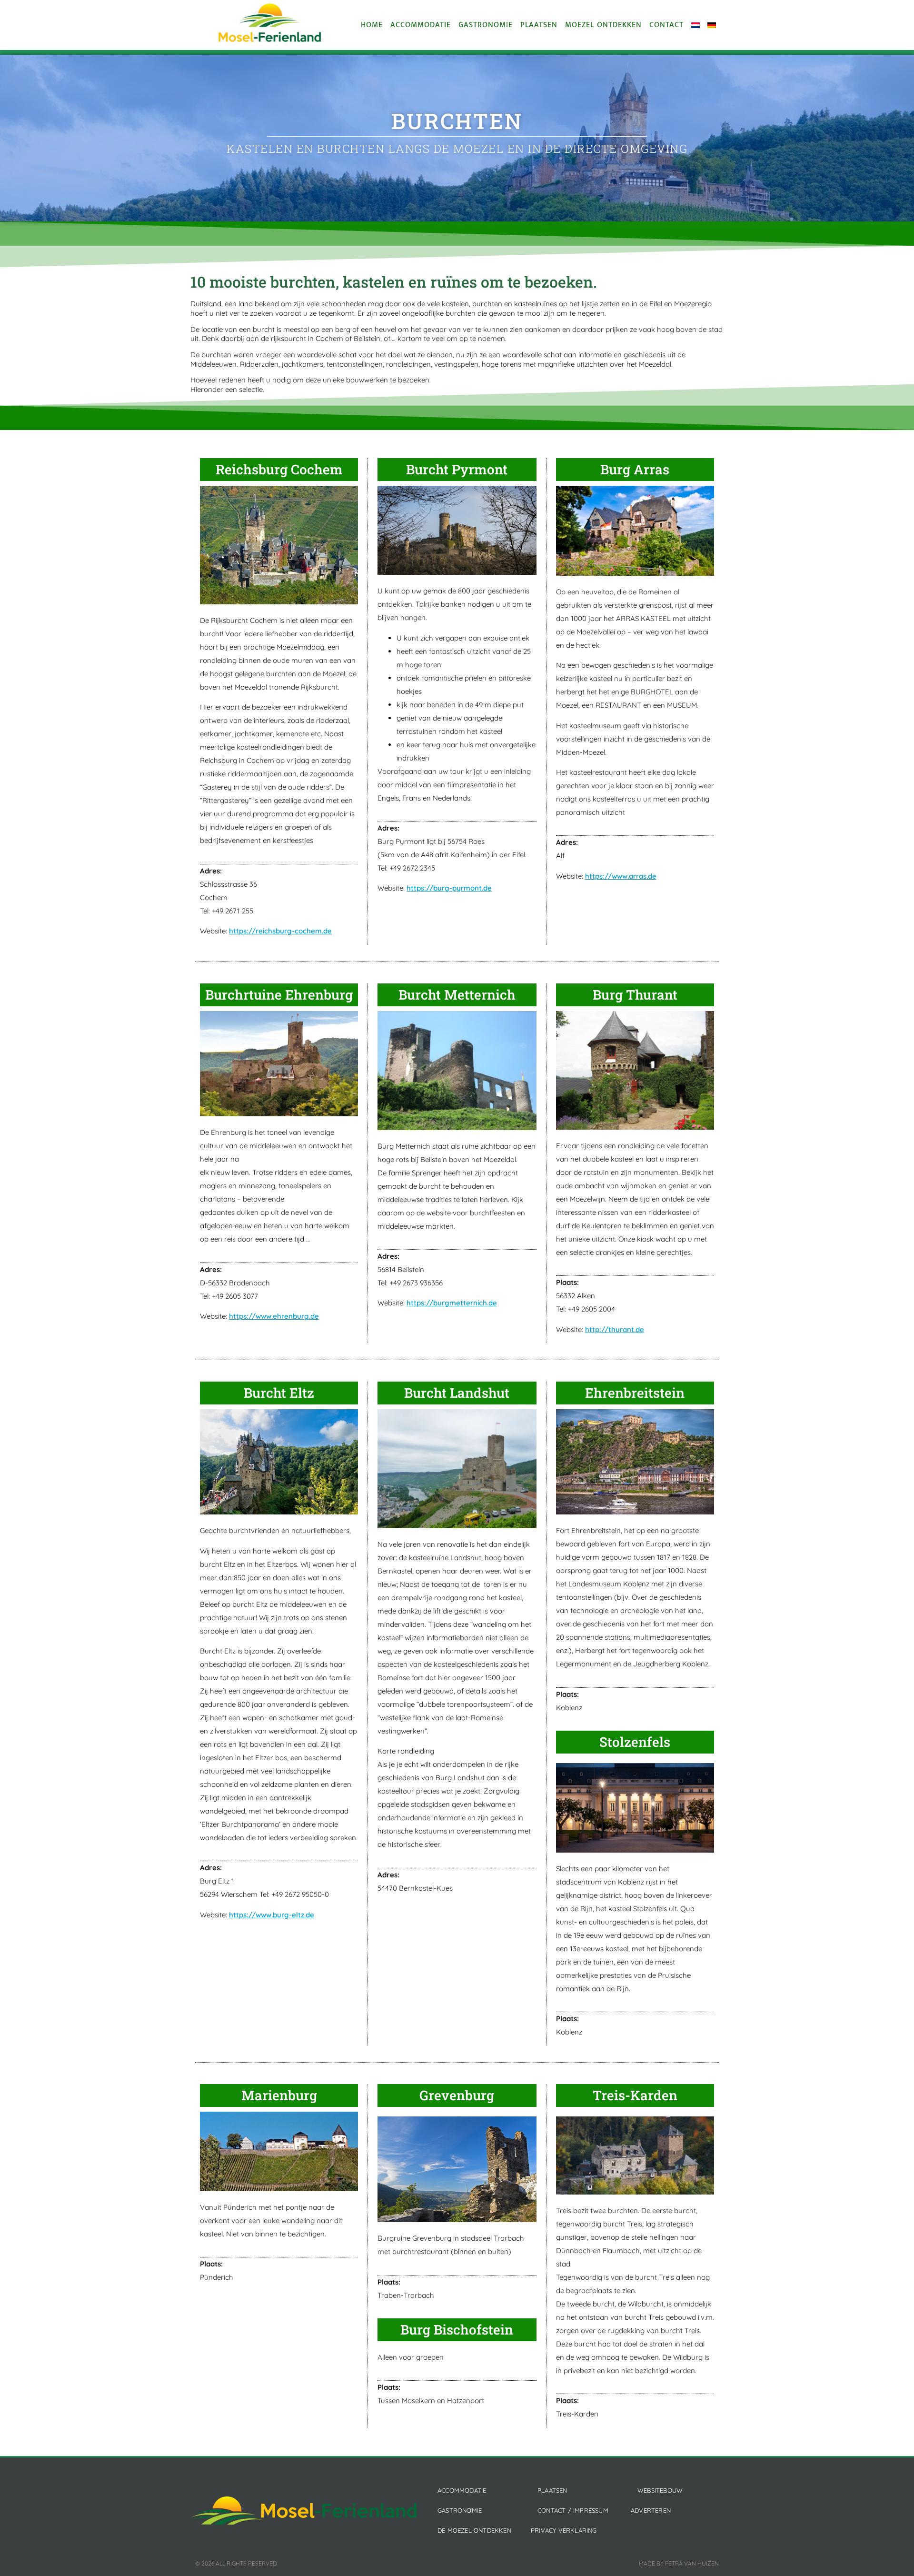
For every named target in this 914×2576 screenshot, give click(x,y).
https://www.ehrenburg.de (274, 1316)
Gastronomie (486, 25)
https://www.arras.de (621, 876)
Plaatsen (539, 25)
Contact (666, 25)
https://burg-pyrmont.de (449, 888)
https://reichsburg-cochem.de (280, 931)
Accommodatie (421, 25)
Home (372, 25)
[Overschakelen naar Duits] (712, 25)
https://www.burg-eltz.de (272, 1915)
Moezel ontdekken (603, 25)
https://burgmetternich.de (452, 1303)
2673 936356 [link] (423, 1283)
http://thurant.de (615, 1329)
